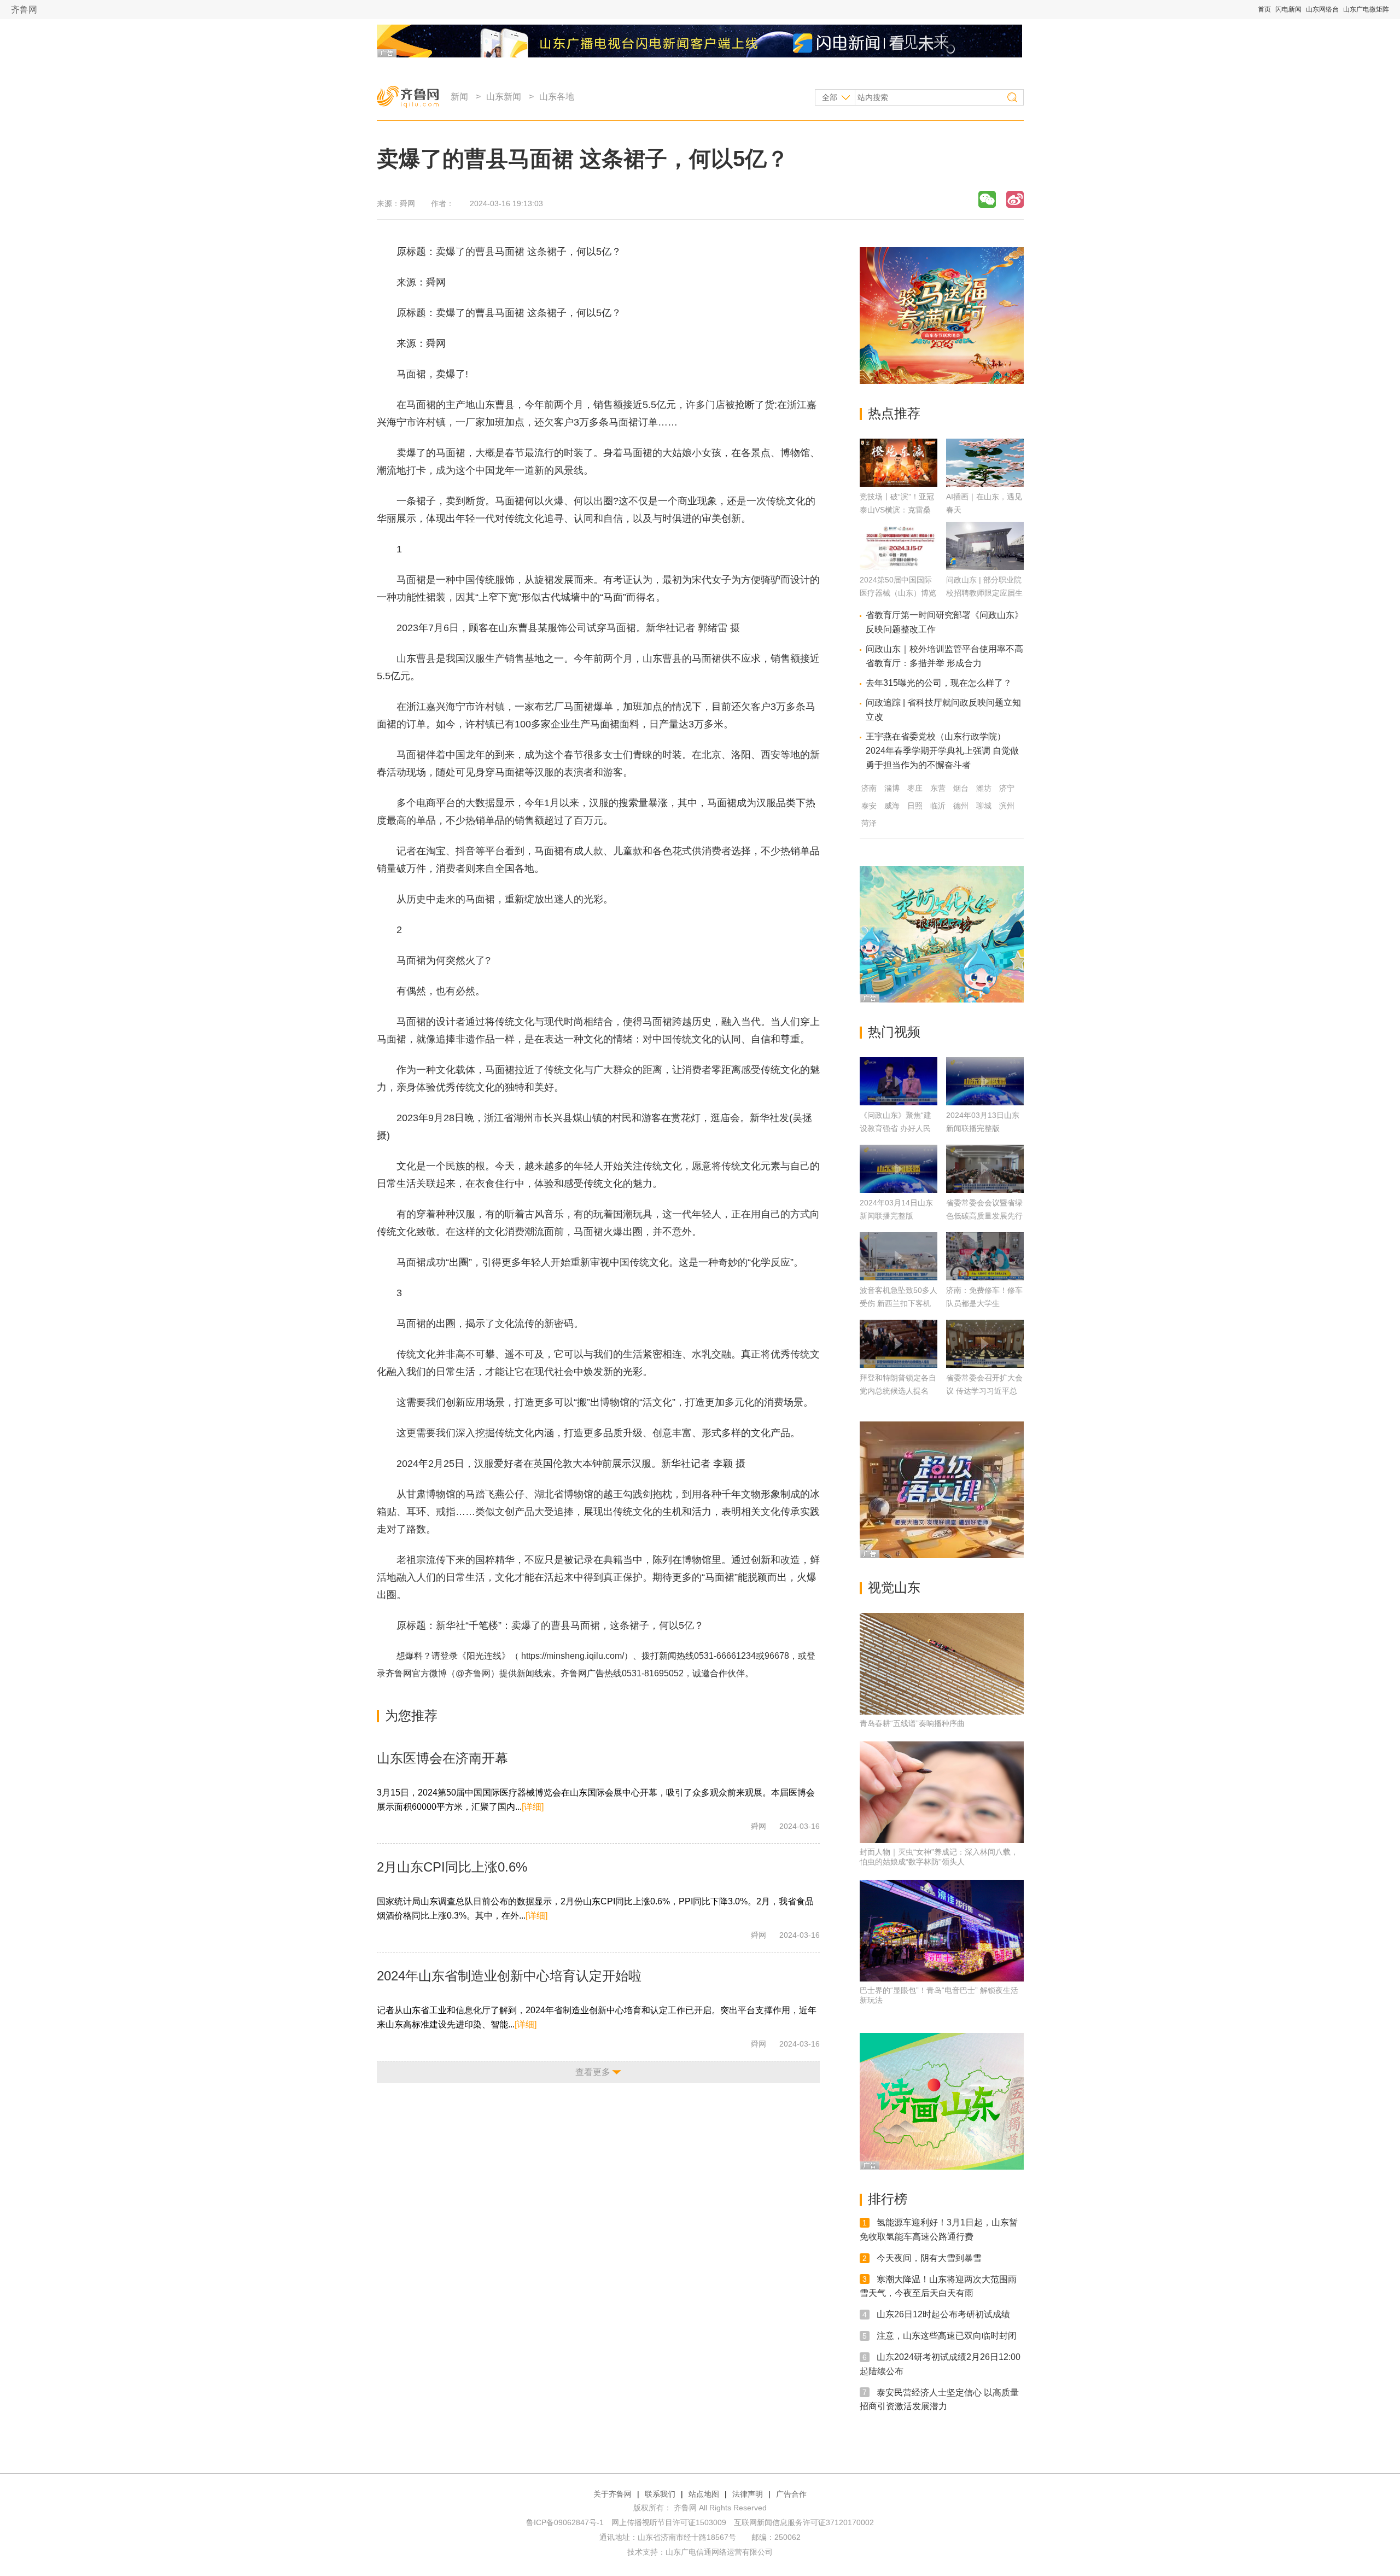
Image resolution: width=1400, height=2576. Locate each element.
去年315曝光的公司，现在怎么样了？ (939, 683)
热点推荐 (894, 413)
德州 (961, 806)
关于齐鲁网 (612, 2494)
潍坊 (984, 788)
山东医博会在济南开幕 (442, 1758)
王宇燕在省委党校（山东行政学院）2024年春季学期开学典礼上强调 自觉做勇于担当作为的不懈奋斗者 (942, 751)
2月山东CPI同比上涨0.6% (452, 1867)
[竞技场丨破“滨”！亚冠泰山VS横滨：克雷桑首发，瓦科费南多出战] (899, 484)
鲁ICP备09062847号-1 (565, 2522)
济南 (869, 788)
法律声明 (748, 2494)
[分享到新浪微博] (1015, 199)
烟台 (961, 788)
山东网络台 (1322, 9)
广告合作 (791, 2494)
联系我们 (660, 2494)
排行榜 (888, 2199)
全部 (830, 97)
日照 (915, 806)
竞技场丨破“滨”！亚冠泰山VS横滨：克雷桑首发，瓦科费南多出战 (898, 510)
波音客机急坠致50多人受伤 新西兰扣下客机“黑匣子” (899, 1303)
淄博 (892, 788)
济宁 (1007, 788)
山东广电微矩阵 (1366, 9)
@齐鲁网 (473, 1673)
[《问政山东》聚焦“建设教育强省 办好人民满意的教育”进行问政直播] (899, 1081)
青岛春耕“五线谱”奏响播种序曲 (912, 1723)
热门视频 (894, 1032)
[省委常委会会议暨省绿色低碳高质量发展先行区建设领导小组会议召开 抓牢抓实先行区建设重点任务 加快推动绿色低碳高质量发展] (985, 1169)
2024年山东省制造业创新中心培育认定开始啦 (509, 1976)
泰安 (869, 806)
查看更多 (593, 2072)
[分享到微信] (987, 199)
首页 (1264, 9)
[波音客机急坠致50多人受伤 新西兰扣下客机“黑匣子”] (899, 1256)
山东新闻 (504, 97)
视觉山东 (894, 1587)
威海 (892, 806)
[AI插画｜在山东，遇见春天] (985, 484)
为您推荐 (411, 1715)
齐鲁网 (24, 10)
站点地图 (704, 2494)
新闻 (459, 97)
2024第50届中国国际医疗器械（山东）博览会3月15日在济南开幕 (898, 593)
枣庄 (915, 788)
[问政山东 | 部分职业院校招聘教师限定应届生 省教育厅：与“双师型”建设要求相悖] (985, 567)
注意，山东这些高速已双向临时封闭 (947, 2336)
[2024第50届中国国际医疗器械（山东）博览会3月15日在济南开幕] (899, 567)
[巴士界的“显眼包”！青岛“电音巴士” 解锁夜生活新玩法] (942, 1931)
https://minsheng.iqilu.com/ (573, 1656)
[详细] (533, 1807)
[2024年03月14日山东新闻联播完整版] (899, 1169)
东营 (938, 788)
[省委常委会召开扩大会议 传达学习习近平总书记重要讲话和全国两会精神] (985, 1344)
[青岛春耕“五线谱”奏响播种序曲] (942, 1664)
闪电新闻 (1288, 9)
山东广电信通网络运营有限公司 (719, 2552)
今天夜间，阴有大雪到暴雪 (929, 2258)
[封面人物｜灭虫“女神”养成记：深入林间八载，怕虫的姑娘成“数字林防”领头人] (942, 1792)
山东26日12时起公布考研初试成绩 (943, 2314)
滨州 (1007, 806)
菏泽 (869, 823)
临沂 (938, 806)
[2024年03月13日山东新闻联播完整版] (985, 1081)
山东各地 (557, 97)
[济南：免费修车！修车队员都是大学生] (985, 1256)
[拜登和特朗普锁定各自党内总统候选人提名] (899, 1344)
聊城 (984, 806)
